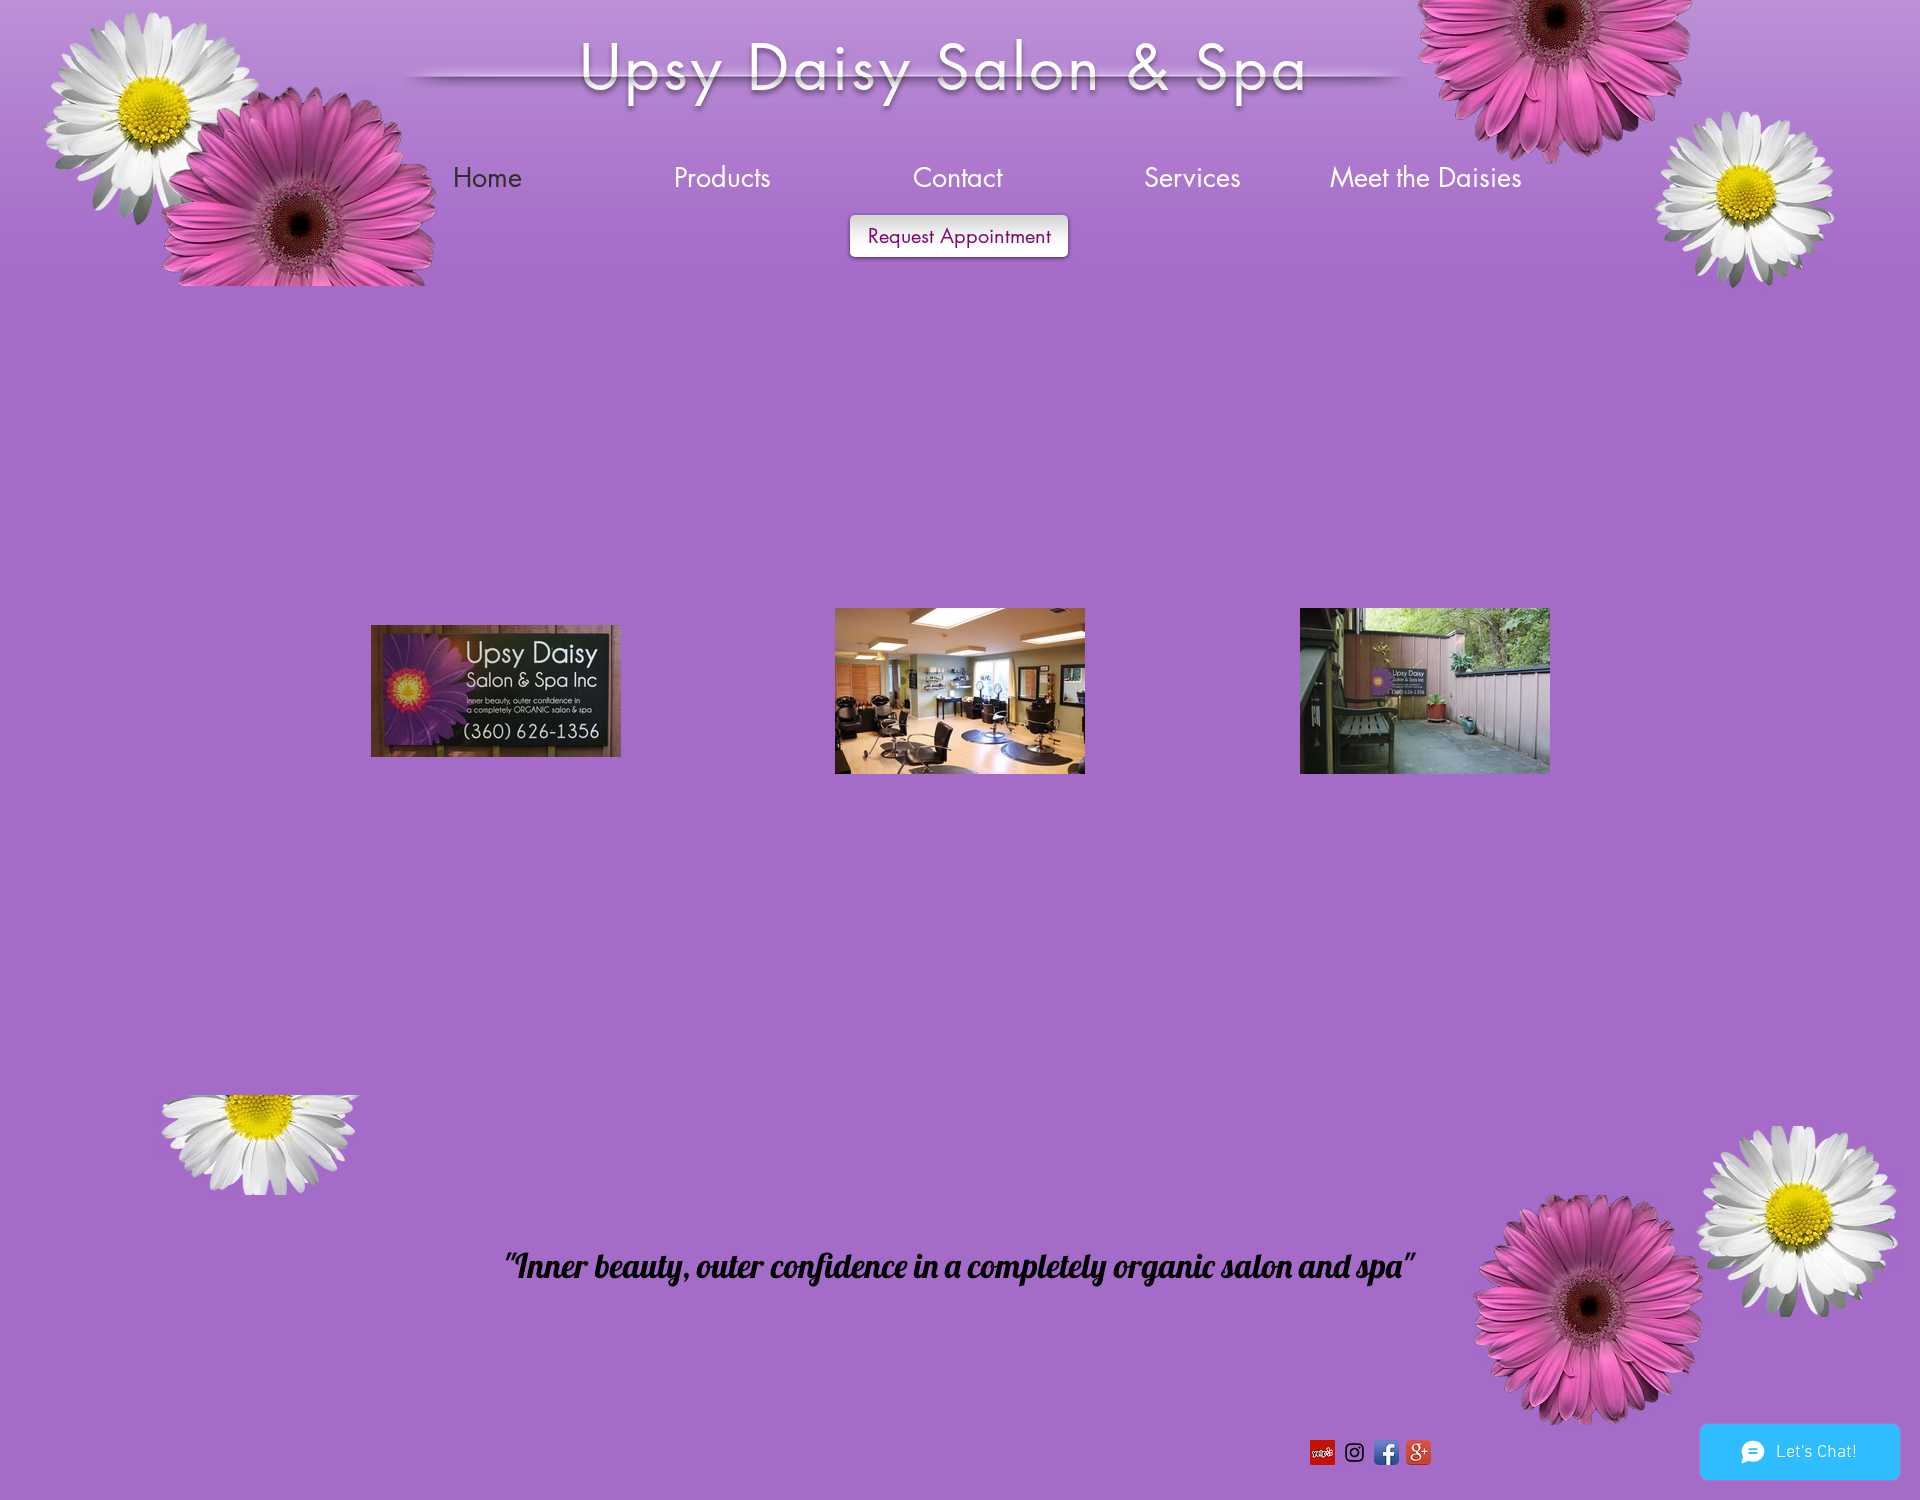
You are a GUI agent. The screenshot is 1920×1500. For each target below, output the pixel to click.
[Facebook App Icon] (1386, 1452)
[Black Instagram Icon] (1354, 1452)
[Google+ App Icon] (1418, 1452)
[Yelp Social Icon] (1322, 1452)
